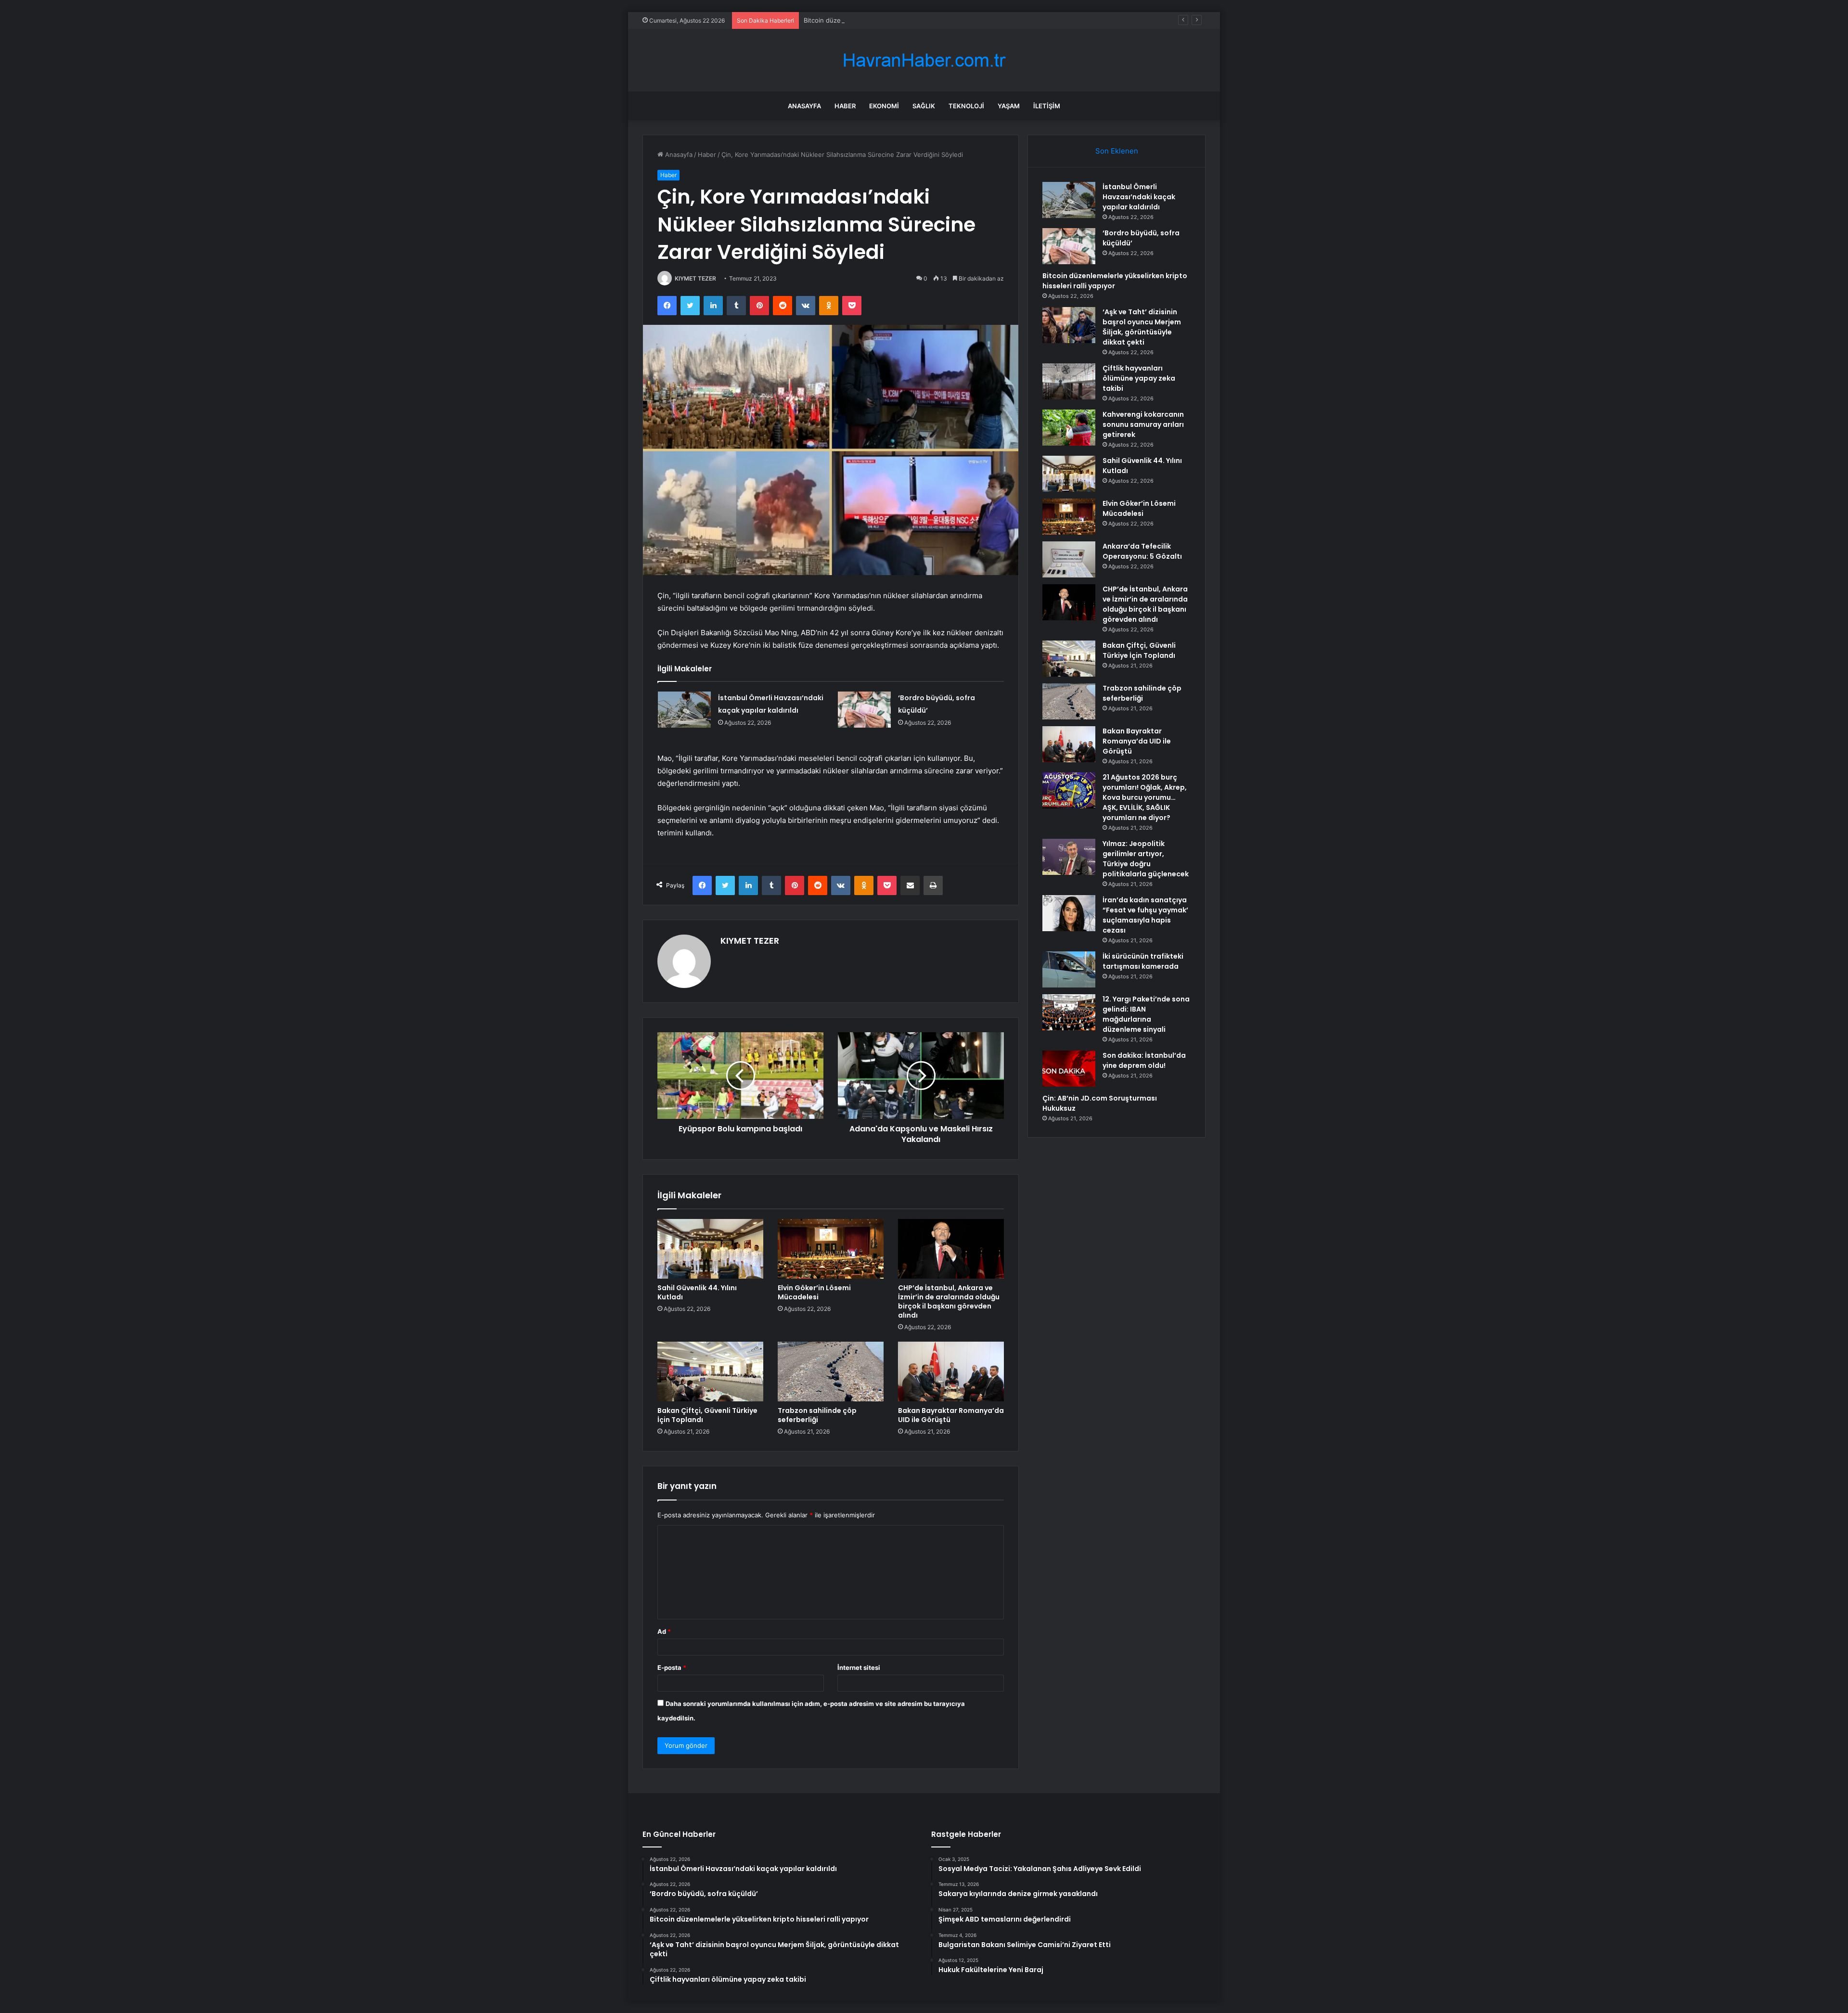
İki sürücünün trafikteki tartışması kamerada (1143, 961)
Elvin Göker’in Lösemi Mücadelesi (814, 1292)
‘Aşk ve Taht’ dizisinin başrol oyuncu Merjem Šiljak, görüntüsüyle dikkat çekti (1142, 327)
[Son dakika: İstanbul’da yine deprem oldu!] (1069, 1069)
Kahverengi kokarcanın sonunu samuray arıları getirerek (1143, 424)
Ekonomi (884, 106)
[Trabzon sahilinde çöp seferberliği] (831, 1372)
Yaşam (1009, 106)
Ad (664, 1631)
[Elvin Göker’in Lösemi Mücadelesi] (831, 1249)
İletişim (1047, 106)
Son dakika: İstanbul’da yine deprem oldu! (1144, 1060)
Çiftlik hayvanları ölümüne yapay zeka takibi (1139, 378)
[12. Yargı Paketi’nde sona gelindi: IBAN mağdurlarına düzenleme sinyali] (1069, 1012)
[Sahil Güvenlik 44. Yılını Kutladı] (710, 1249)
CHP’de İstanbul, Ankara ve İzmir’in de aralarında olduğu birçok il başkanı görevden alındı (949, 1301)
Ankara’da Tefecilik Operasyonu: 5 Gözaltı (1142, 551)
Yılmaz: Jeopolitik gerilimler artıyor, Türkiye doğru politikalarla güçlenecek (1146, 859)
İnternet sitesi (859, 1667)
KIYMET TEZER (695, 278)
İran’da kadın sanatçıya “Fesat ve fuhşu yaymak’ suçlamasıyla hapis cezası (1145, 915)
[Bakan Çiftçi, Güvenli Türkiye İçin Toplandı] (710, 1372)
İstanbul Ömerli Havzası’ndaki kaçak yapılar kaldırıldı (1139, 197)
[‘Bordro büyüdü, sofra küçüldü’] (864, 710)
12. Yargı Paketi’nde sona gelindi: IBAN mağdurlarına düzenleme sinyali (1146, 1014)
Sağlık (924, 106)
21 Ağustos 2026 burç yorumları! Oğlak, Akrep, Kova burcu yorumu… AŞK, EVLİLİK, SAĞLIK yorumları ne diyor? (1145, 797)
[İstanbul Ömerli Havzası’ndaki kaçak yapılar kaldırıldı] (684, 710)
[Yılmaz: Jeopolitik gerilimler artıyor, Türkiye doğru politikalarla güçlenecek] (1069, 857)
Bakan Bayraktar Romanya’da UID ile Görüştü (951, 1415)
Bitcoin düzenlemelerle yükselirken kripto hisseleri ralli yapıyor (897, 20)
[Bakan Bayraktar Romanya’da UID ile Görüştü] (951, 1372)
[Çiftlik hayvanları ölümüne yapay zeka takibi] (1069, 381)
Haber (845, 106)
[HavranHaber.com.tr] (924, 60)
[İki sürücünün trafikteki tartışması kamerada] (1069, 969)
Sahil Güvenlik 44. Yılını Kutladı (697, 1292)
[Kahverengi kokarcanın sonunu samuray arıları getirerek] (1069, 428)
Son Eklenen (1117, 151)
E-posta (672, 1667)
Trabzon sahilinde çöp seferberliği (817, 1415)
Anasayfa (804, 106)
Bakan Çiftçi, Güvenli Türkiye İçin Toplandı (707, 1415)
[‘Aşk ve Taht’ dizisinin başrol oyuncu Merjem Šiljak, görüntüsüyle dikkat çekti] (1069, 325)
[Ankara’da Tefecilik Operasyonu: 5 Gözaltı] (1069, 559)
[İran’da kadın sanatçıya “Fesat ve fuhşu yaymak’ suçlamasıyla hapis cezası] (1069, 913)
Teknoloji (966, 106)
